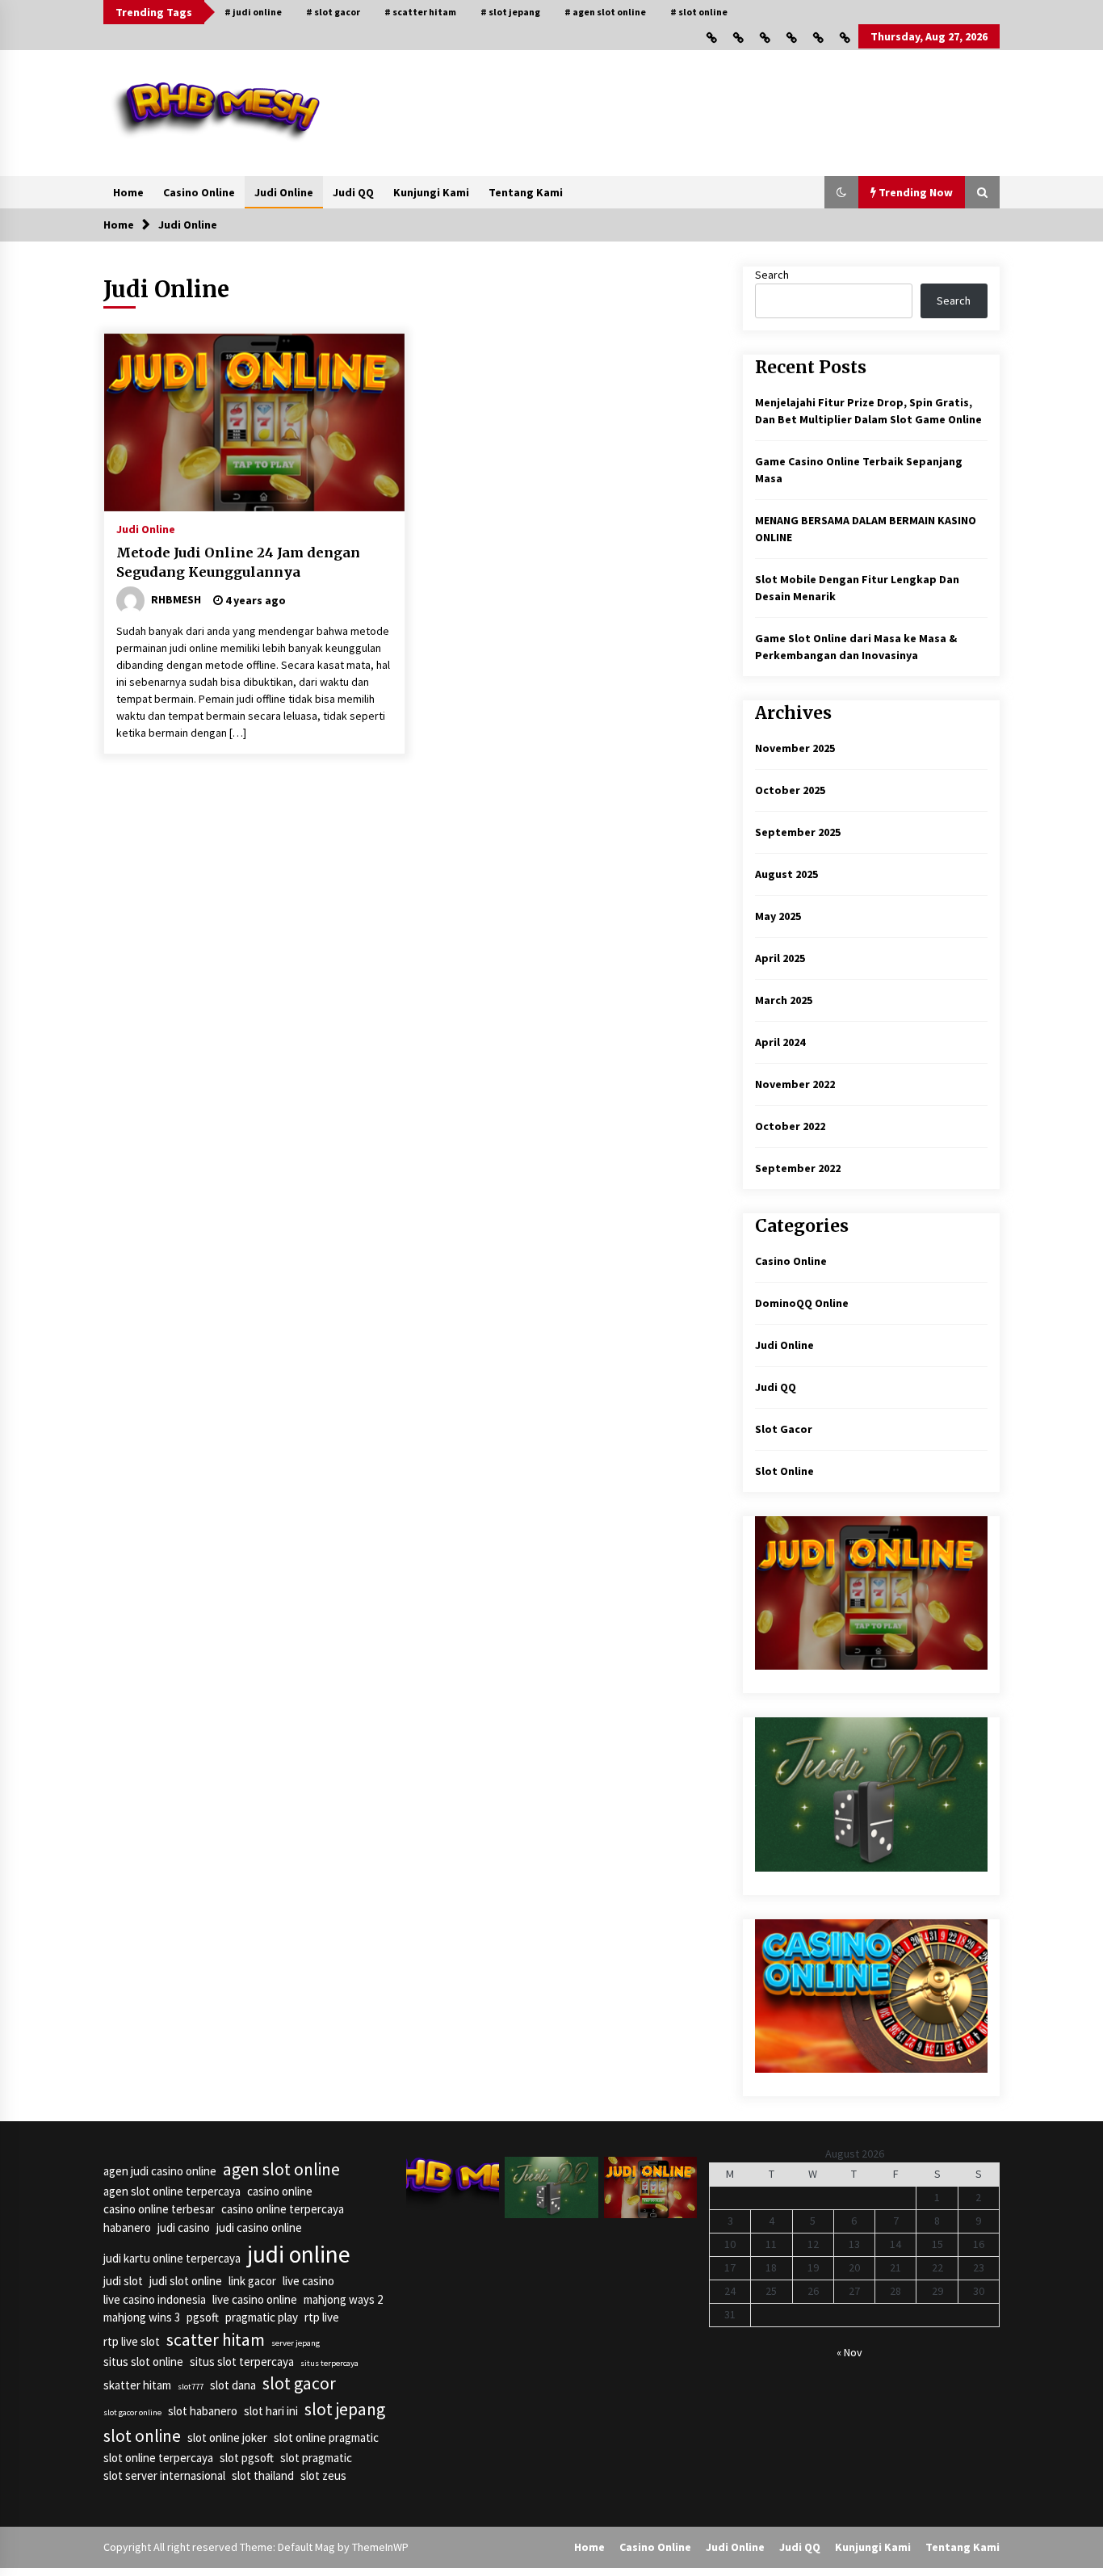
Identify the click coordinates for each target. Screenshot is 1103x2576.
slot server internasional (164, 2475)
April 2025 (780, 958)
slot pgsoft (247, 2458)
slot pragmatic (316, 2458)
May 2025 (778, 916)
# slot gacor (333, 12)
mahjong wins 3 (142, 2317)
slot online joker (227, 2437)
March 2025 (784, 1000)
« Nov (849, 2352)
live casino (308, 2281)
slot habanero (203, 2411)
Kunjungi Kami (431, 192)
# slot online (699, 12)
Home (128, 192)
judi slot (123, 2281)
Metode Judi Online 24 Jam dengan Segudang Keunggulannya (238, 563)
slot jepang (345, 2409)
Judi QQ (353, 192)
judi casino (184, 2227)
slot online (142, 2436)
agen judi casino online (160, 2171)
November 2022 (795, 1084)
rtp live (322, 2317)
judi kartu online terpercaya (172, 2258)
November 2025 (795, 748)
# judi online (253, 12)
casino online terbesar (159, 2209)
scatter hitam (216, 2340)
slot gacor (299, 2383)
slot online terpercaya (158, 2458)
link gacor (252, 2281)
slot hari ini (271, 2411)
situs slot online (143, 2362)
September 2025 (798, 832)
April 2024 (780, 1042)
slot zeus (323, 2475)
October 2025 (790, 790)
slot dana (233, 2385)
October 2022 (790, 1126)
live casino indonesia (155, 2299)
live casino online (255, 2299)
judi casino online (259, 2227)
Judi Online (284, 192)
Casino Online (199, 192)
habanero (127, 2227)
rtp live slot (132, 2341)
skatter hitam (137, 2385)
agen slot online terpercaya (172, 2191)
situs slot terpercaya (242, 2362)
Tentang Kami (526, 192)
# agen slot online (605, 12)
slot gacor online (132, 2412)
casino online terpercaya (283, 2209)
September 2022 (798, 1168)
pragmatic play (262, 2317)
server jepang (296, 2343)
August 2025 (786, 874)
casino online (280, 2191)
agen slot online (281, 2169)
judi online (299, 2254)
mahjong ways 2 (343, 2299)
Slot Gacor (784, 1429)
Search (772, 275)
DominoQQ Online (802, 1303)
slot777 (191, 2387)
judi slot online (186, 2281)
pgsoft (203, 2317)
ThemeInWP (380, 2547)
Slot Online (784, 1471)
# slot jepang (510, 12)
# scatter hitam (420, 12)
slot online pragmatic (326, 2437)
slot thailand (263, 2475)
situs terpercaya (329, 2363)
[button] (841, 192)
